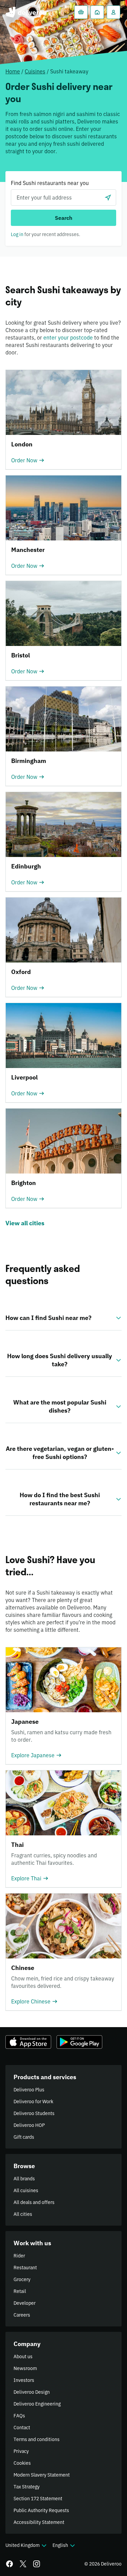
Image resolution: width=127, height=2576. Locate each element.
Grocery (22, 2279)
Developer (25, 2303)
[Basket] (81, 12)
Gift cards (24, 2137)
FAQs (19, 2416)
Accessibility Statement (39, 2522)
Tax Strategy (27, 2487)
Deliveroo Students (34, 2113)
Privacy (21, 2451)
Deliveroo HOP (29, 2125)
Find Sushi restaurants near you (50, 183)
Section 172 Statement (38, 2499)
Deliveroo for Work (33, 2102)
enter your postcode (68, 338)
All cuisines (26, 2190)
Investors (24, 2380)
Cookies (22, 2463)
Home (13, 71)
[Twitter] (23, 2564)
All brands (24, 2179)
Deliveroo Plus (29, 2090)
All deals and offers (34, 2202)
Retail (20, 2291)
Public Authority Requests (41, 2510)
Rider (19, 2256)
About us (23, 2357)
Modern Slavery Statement (42, 2475)
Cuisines (35, 71)
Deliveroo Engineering (37, 2404)
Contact (22, 2428)
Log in (17, 234)
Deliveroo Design (32, 2392)
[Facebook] (9, 2564)
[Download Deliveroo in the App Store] (28, 2042)
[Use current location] (108, 198)
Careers (22, 2315)
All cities (23, 2214)
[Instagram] (37, 2564)
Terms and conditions (37, 2439)
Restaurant (25, 2268)
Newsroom (25, 2368)
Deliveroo (26, 12)
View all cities (25, 1223)
